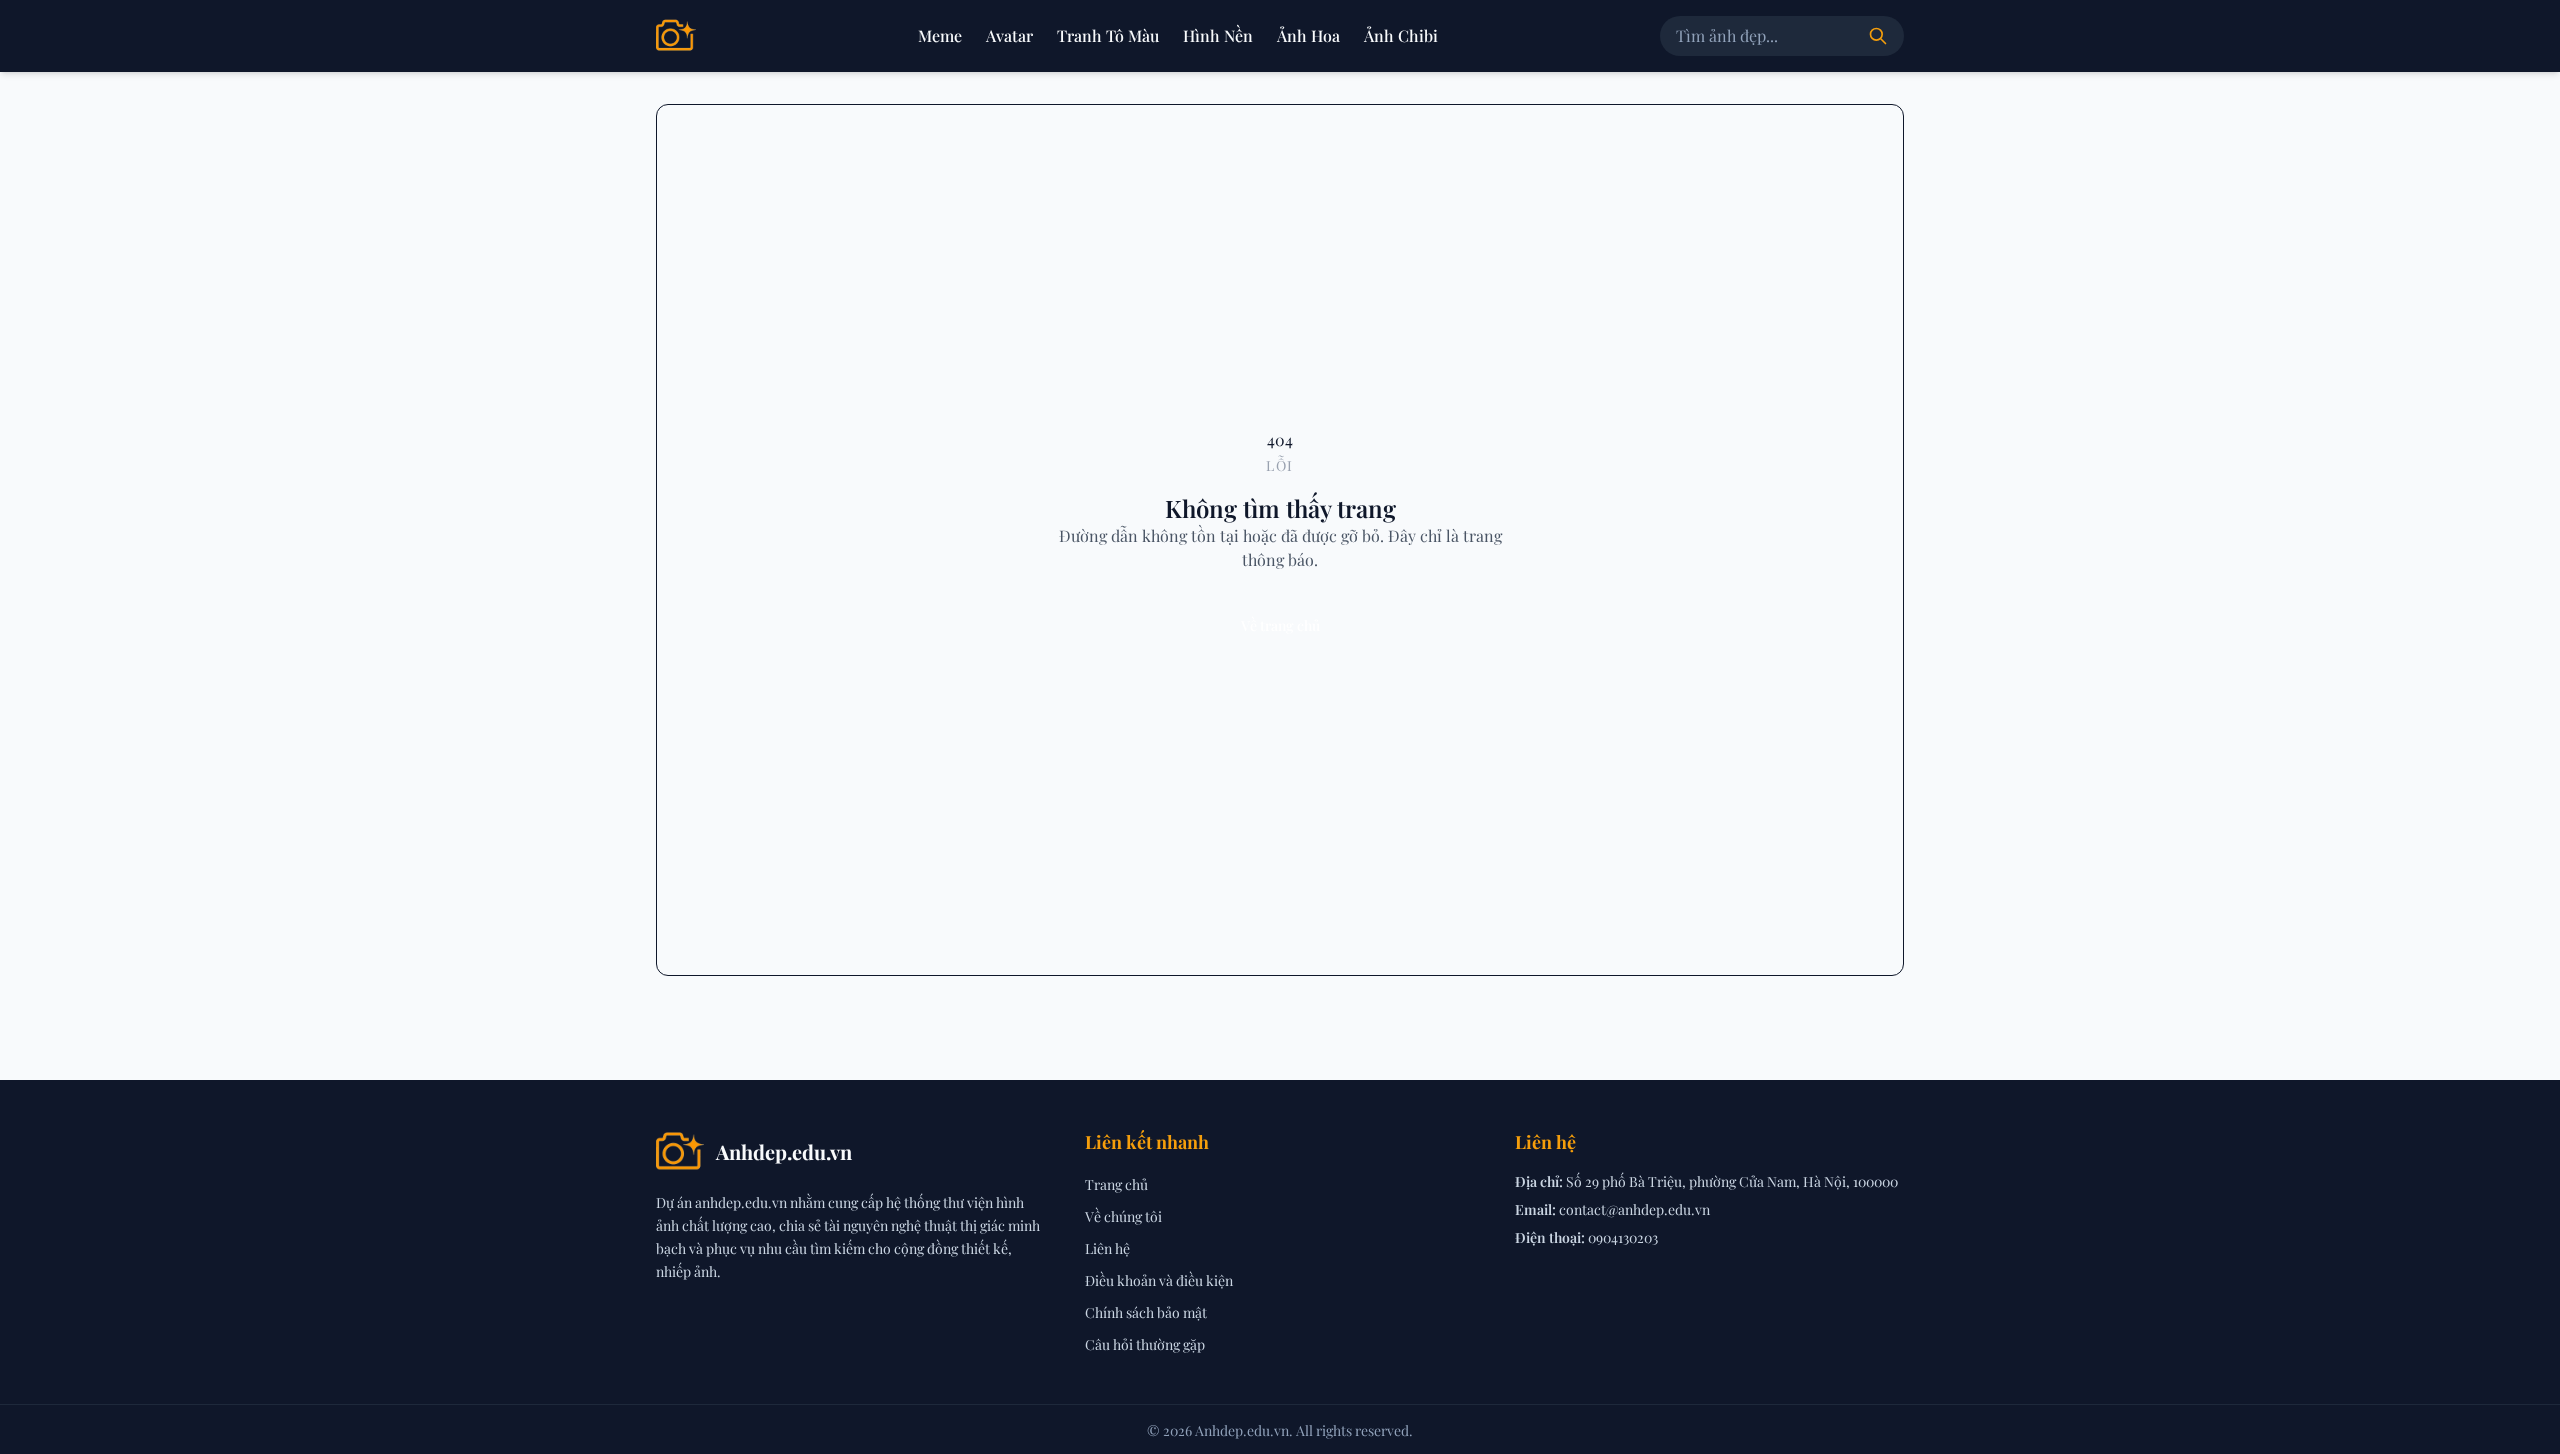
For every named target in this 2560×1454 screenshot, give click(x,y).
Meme (940, 35)
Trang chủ (1116, 1184)
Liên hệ (1107, 1248)
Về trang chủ (1280, 625)
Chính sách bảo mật (1146, 1312)
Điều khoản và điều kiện (1159, 1280)
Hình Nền (1218, 35)
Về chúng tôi (1123, 1216)
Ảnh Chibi (1401, 35)
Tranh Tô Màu (1108, 35)
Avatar (1009, 35)
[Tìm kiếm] (1878, 36)
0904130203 (1623, 1237)
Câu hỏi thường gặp (1145, 1344)
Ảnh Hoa (1308, 35)
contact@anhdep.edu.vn (1634, 1209)
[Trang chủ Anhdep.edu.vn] (676, 36)
